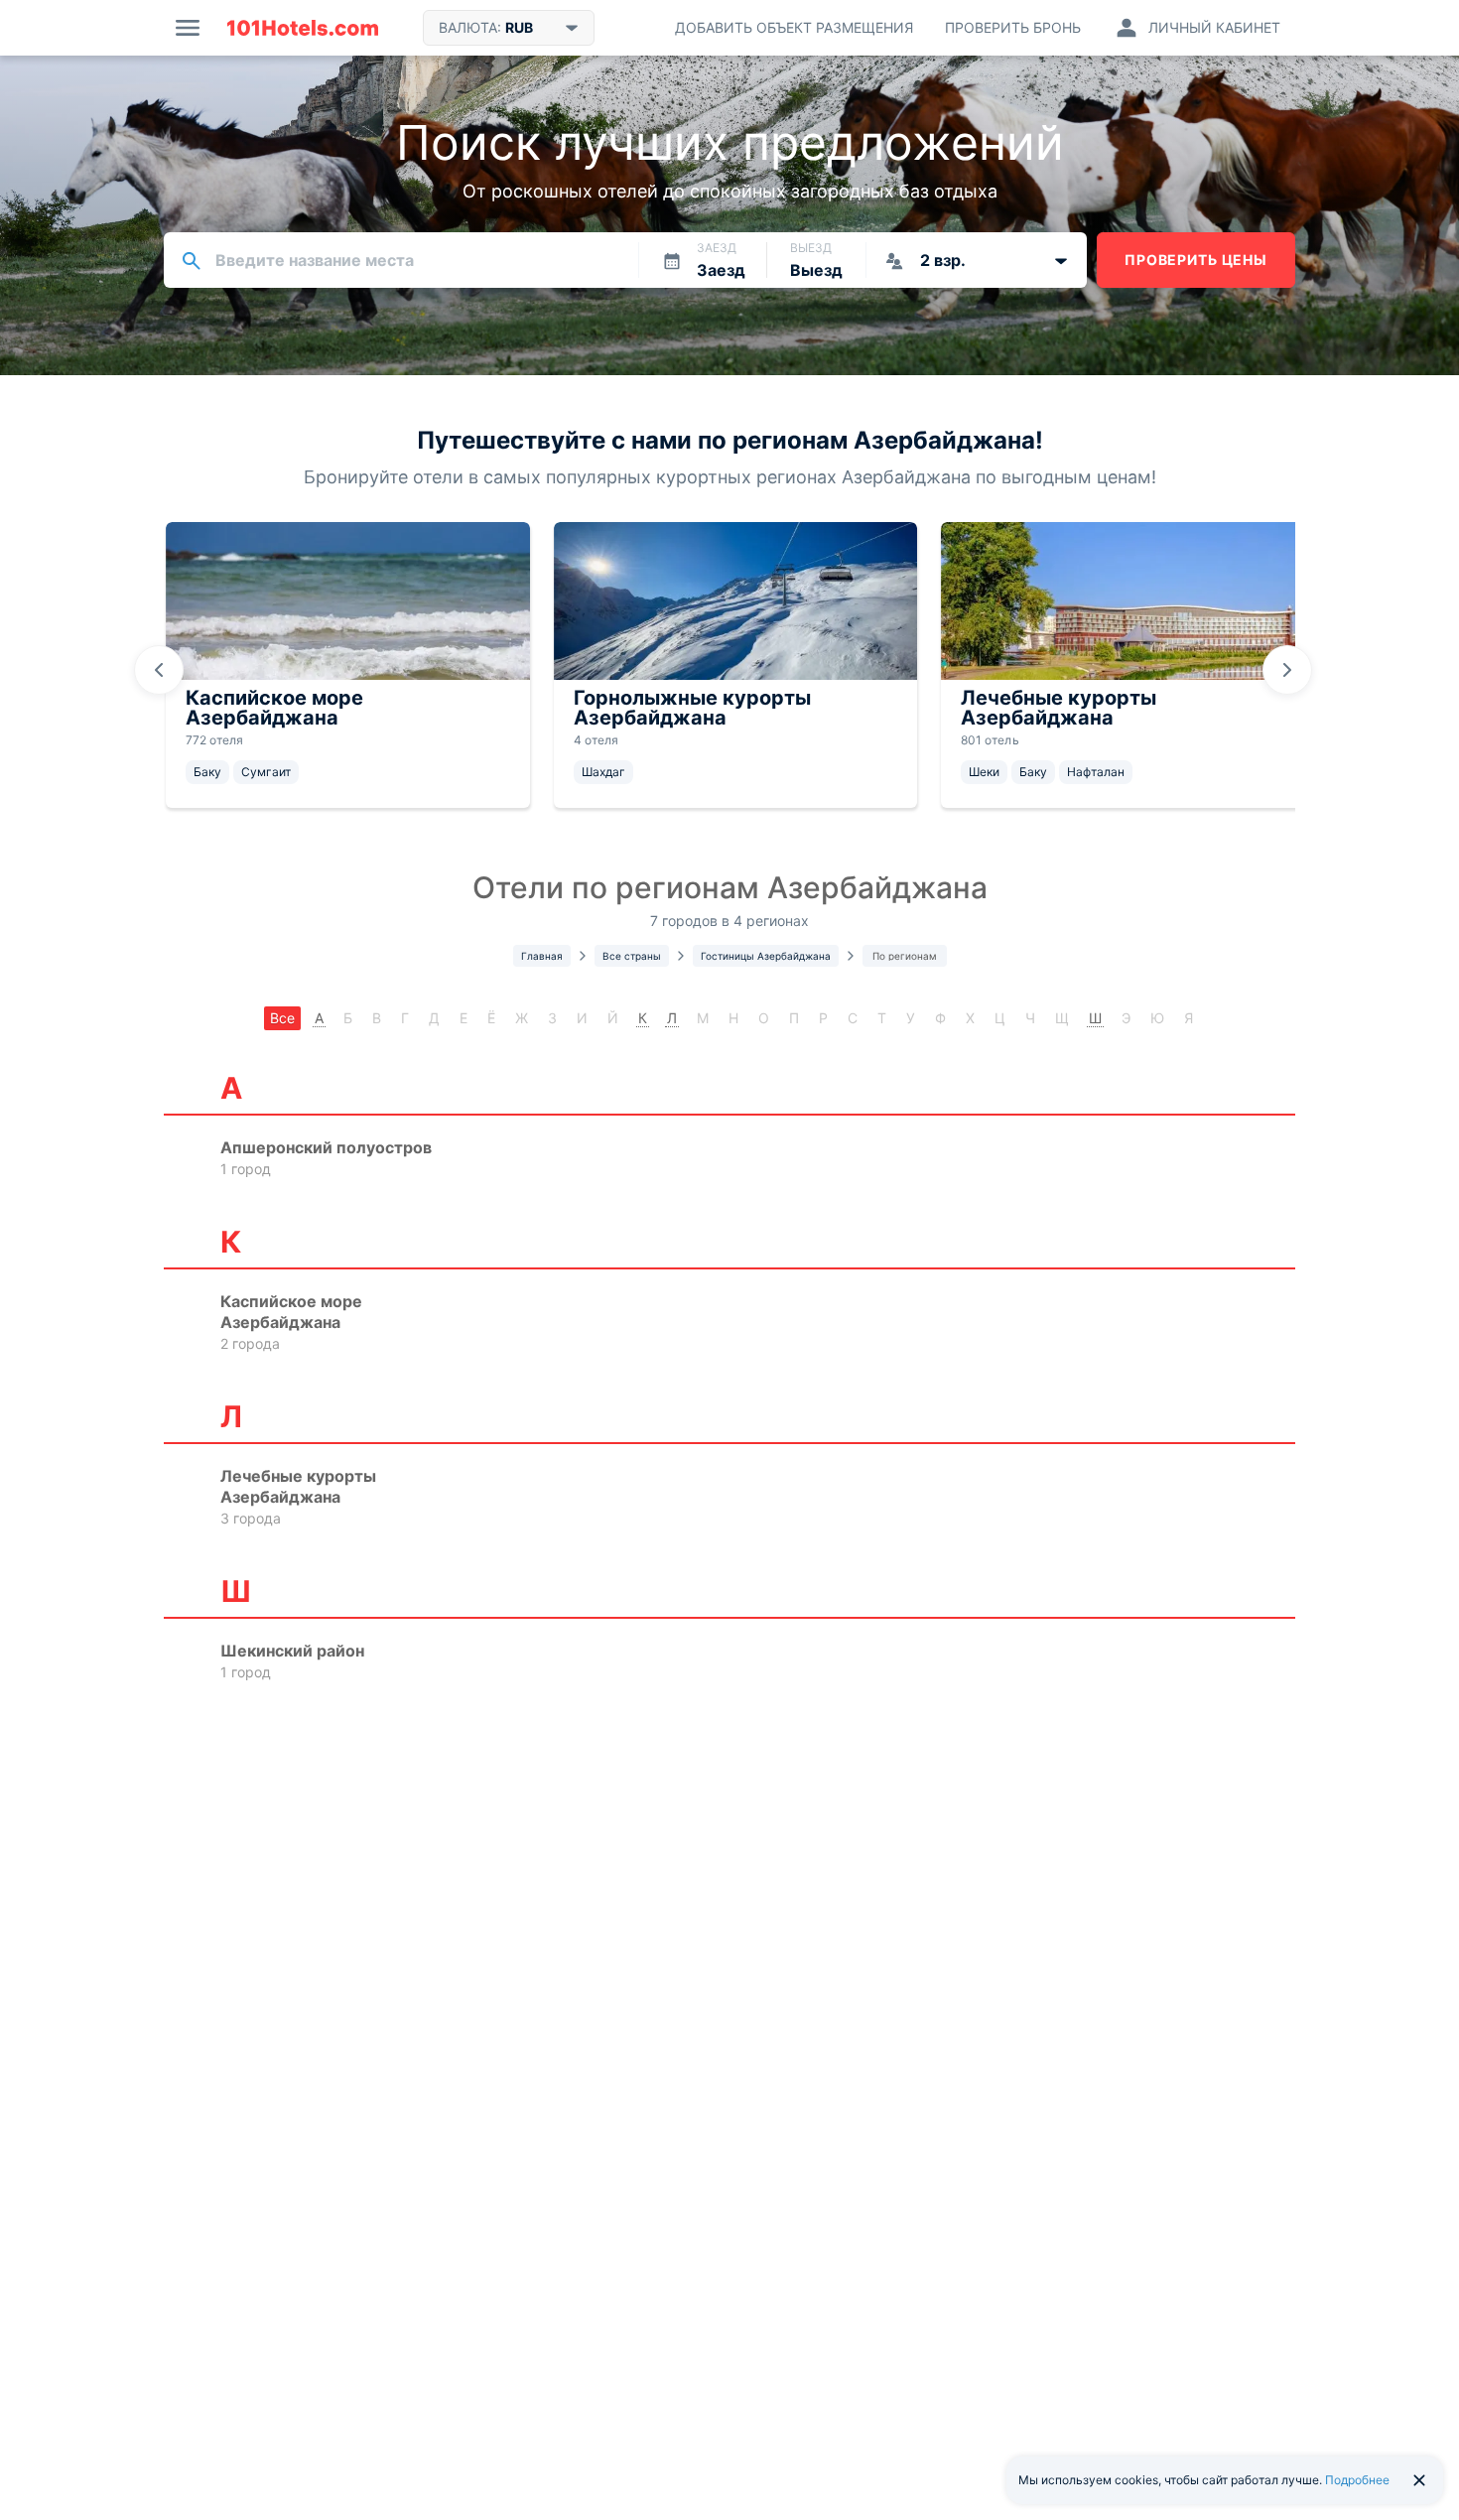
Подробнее (1357, 2480)
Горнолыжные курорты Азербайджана (692, 708)
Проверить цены (1196, 260)
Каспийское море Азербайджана (274, 708)
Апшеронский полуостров (326, 1147)
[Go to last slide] (159, 670)
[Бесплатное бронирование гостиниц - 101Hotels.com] (303, 28)
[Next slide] (1287, 670)
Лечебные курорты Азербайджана (1059, 708)
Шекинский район (292, 1651)
